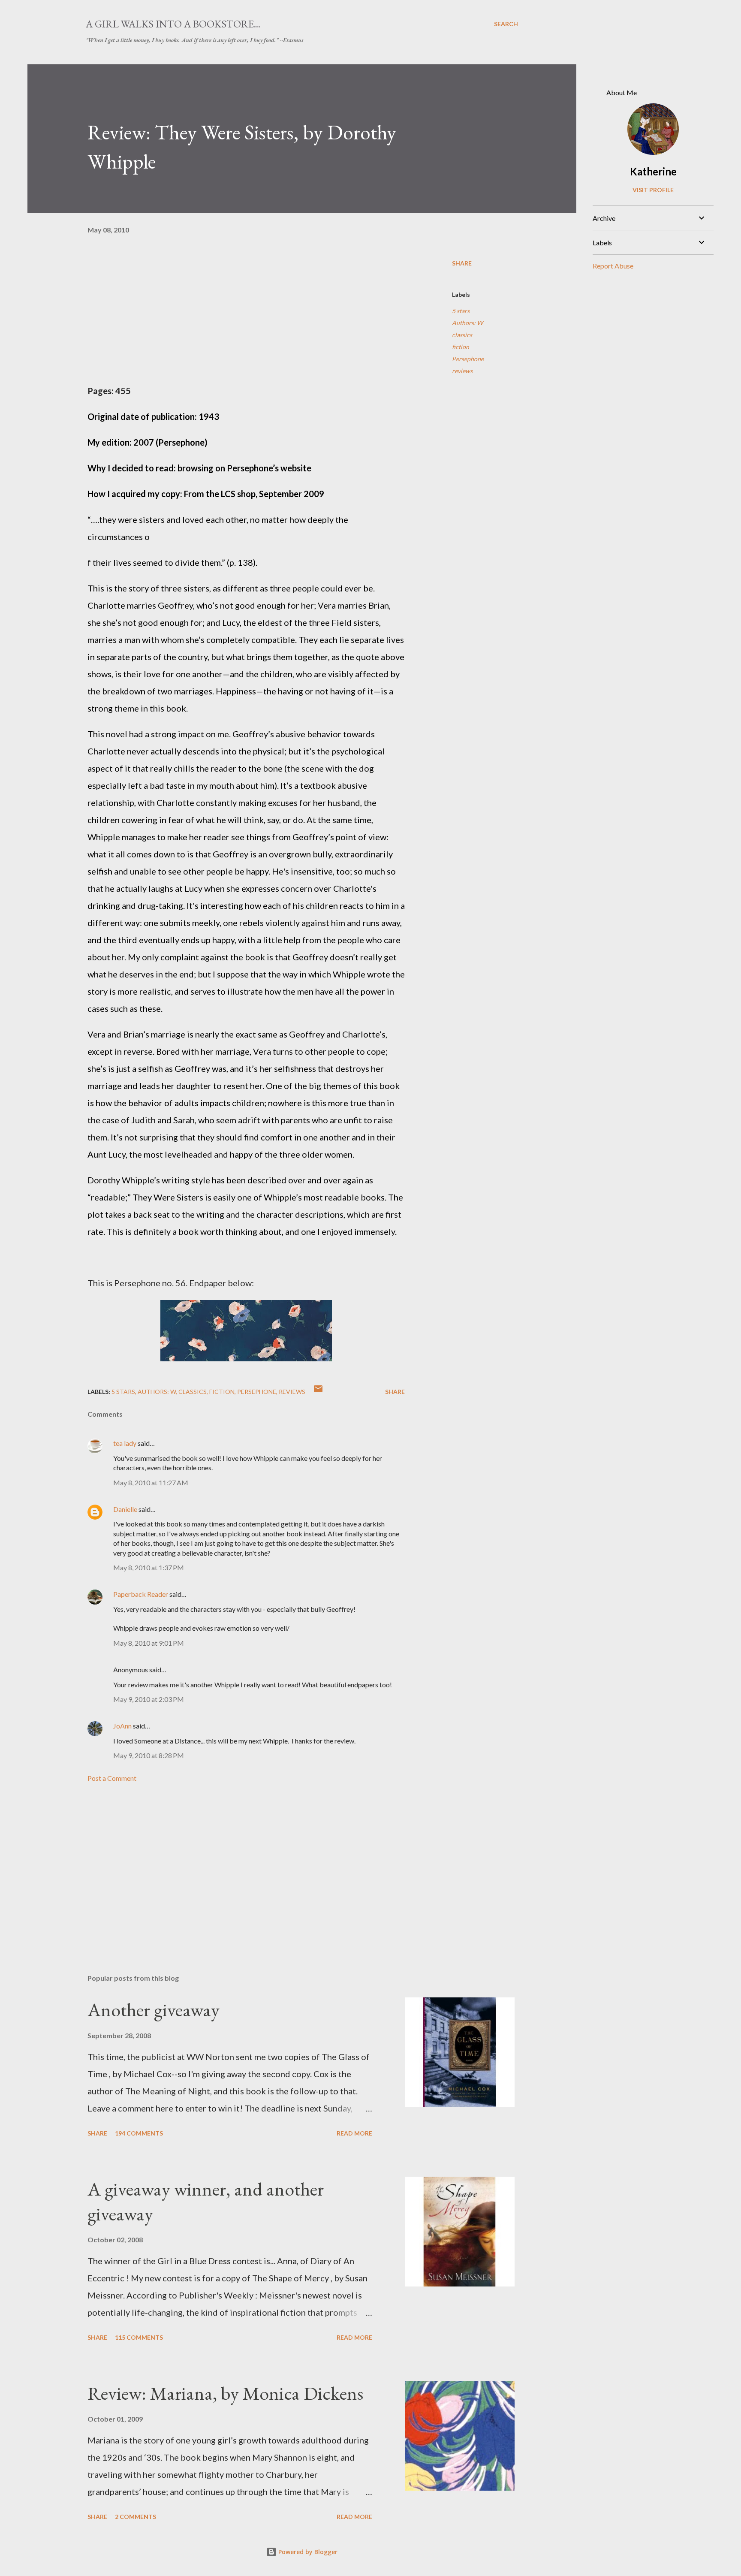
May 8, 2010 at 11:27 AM (151, 1483)
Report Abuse (613, 266)
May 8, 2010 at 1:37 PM (149, 1567)
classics (462, 335)
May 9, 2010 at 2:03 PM (149, 1699)
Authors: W (467, 323)
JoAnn (122, 1726)
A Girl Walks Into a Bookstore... (173, 24)
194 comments (139, 2133)
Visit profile (653, 190)
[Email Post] (318, 1392)
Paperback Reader (141, 1594)
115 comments (139, 2337)
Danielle (125, 1509)
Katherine (653, 171)
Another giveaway (154, 2010)
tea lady (125, 1443)
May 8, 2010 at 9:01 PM (149, 1643)
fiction (461, 347)
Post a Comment (112, 1778)
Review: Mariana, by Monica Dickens (225, 2393)
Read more (354, 2133)
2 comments (136, 2517)
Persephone (468, 359)
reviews (462, 371)
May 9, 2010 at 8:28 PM (149, 1755)
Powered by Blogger (307, 2552)
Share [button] (462, 263)
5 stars (461, 311)
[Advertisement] (232, 1867)
